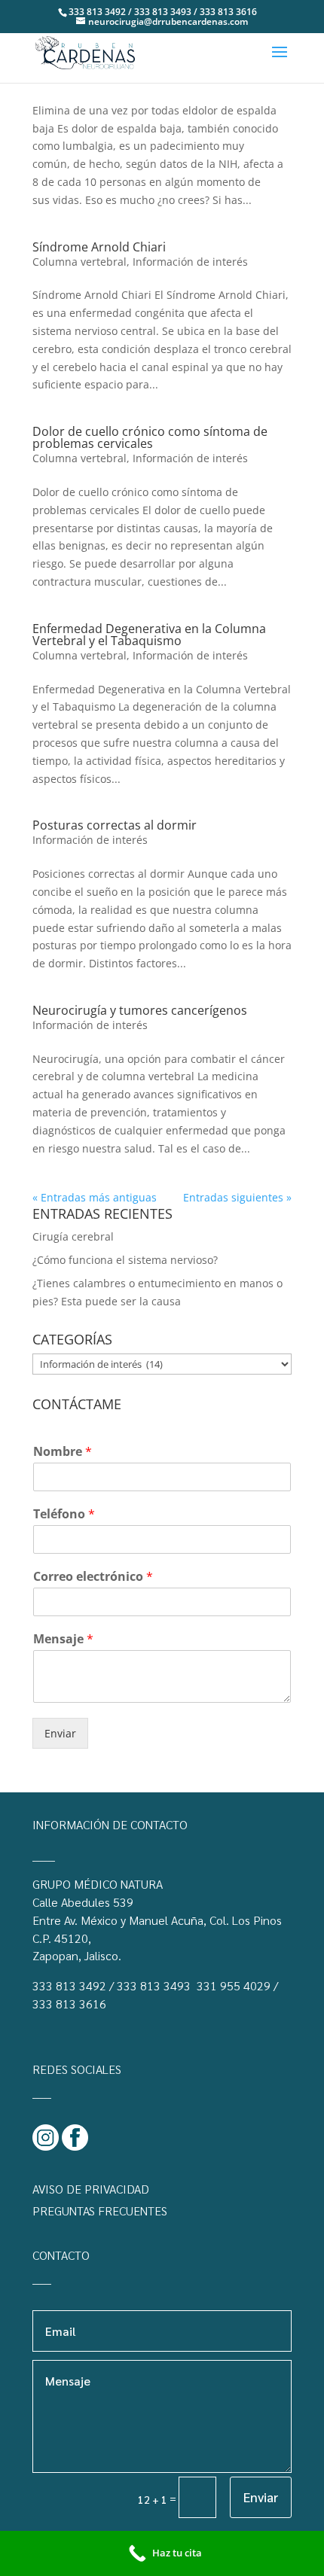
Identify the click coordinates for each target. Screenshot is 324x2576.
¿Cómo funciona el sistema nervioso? (125, 1260)
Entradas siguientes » (237, 1197)
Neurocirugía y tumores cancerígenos (140, 1010)
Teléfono (64, 1514)
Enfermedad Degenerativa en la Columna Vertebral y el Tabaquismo (149, 635)
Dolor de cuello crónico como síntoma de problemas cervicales (150, 437)
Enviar (60, 1733)
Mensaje (63, 1639)
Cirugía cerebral (73, 1236)
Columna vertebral (79, 262)
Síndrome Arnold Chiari (99, 247)
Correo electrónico (93, 1577)
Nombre (63, 1452)
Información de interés (190, 262)
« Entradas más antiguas (95, 1197)
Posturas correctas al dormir (115, 825)
